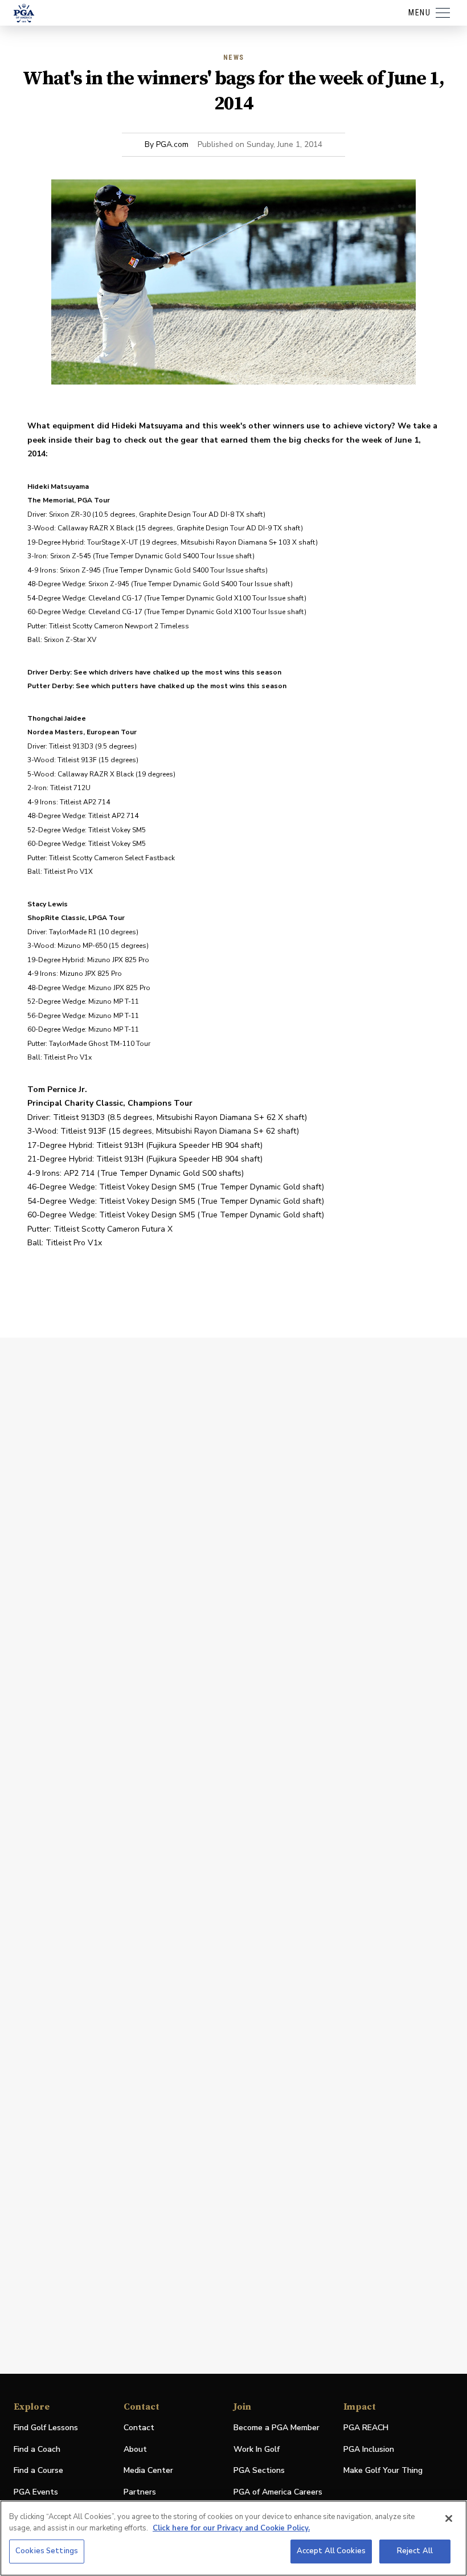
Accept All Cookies (331, 2551)
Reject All (415, 2551)
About (135, 2449)
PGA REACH (366, 2428)
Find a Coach (37, 2449)
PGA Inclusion (369, 2449)
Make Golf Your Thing (383, 2471)
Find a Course (38, 2470)
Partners (140, 2492)
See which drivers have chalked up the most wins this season (177, 672)
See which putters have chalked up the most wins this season (181, 686)
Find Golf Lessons (46, 2428)
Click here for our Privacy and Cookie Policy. (231, 2528)
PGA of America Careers (278, 2493)
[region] (233, 2538)
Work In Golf (257, 2449)
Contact (139, 2428)
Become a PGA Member (276, 2428)
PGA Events (36, 2492)
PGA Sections (259, 2470)
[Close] (449, 2518)
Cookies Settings (47, 2551)
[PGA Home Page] (24, 13)
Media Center (148, 2471)
